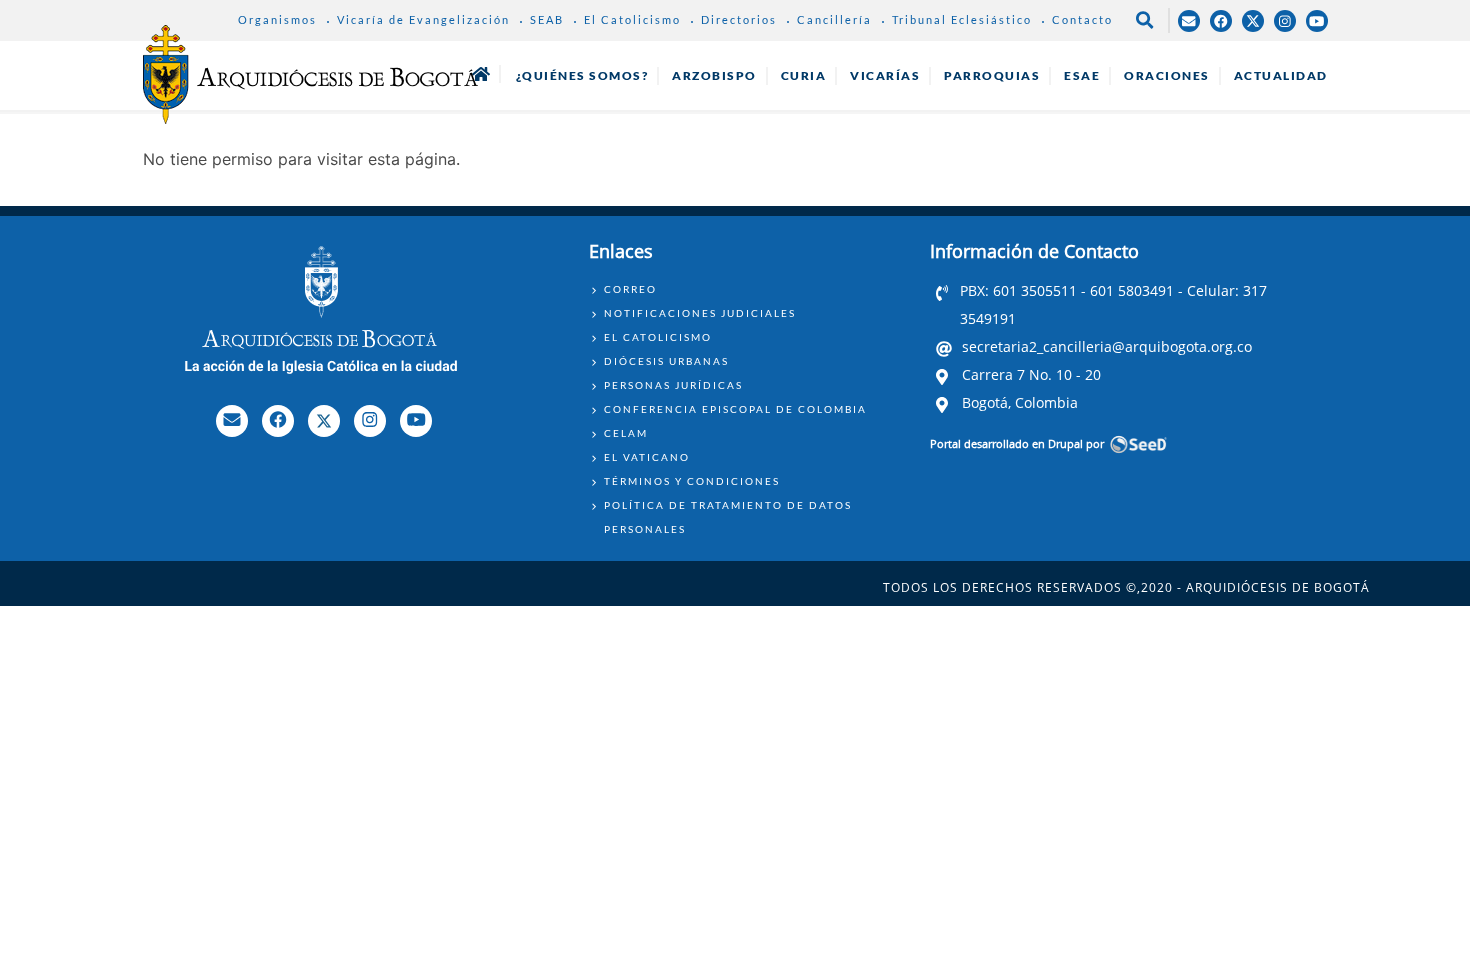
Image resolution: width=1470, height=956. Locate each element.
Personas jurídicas (673, 385)
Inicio (481, 74)
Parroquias (992, 75)
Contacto (1082, 19)
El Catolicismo (632, 19)
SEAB (547, 19)
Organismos (277, 19)
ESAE (1082, 75)
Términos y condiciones (692, 481)
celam (626, 433)
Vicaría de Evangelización (423, 19)
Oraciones (1167, 75)
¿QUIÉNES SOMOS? (582, 75)
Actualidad (1281, 75)
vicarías (885, 75)
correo (630, 289)
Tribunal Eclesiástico (962, 19)
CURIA (804, 75)
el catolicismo (658, 337)
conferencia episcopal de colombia (735, 409)
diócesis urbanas (666, 361)
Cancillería (834, 19)
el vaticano (647, 457)
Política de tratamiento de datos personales (728, 517)
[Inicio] (310, 74)
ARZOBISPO (714, 75)
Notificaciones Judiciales (700, 313)
